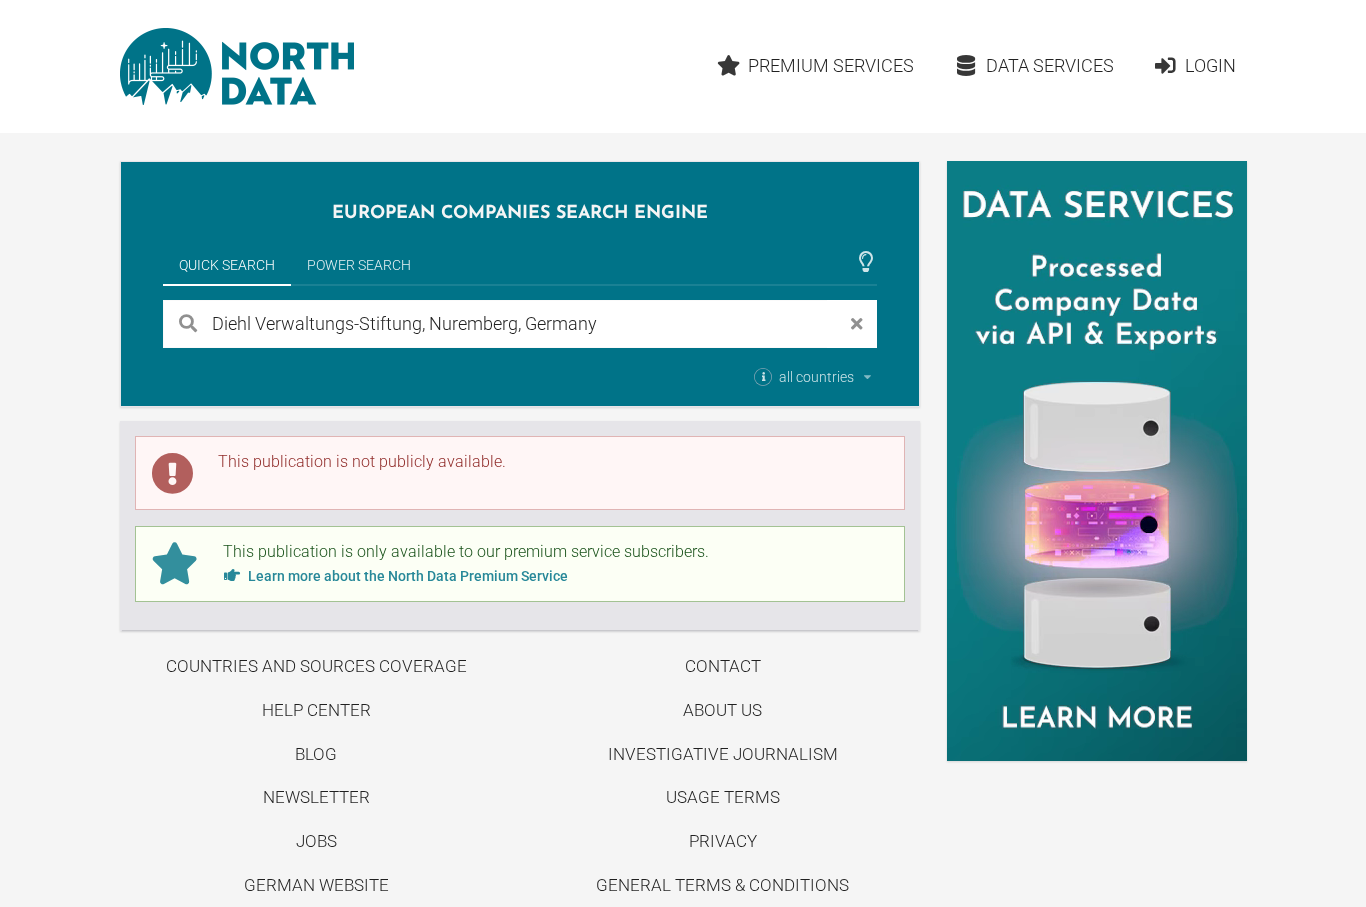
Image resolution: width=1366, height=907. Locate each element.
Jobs (316, 841)
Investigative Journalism (723, 754)
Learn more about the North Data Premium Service (406, 576)
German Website (316, 885)
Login (1210, 65)
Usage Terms (723, 797)
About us (722, 710)
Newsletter (316, 797)
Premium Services (831, 65)
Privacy (723, 841)
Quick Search (227, 265)
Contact (723, 666)
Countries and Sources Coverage (316, 666)
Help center (316, 710)
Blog (316, 754)
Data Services (1050, 65)
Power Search (359, 265)
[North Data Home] (237, 66)
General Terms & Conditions (722, 885)
